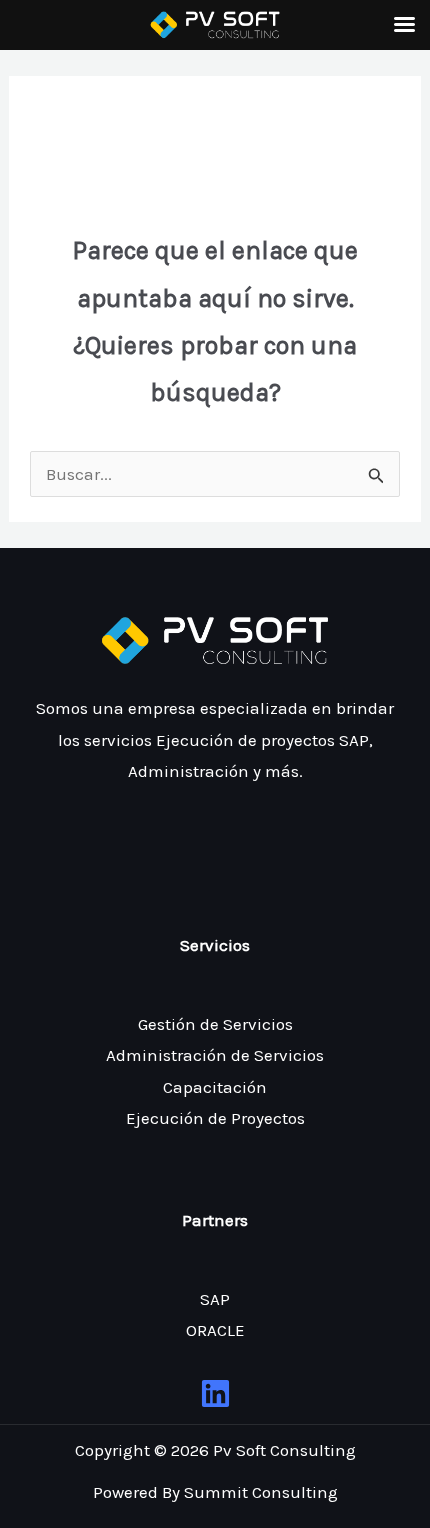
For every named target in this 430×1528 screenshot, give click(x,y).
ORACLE (215, 1330)
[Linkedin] (215, 1393)
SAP (215, 1299)
